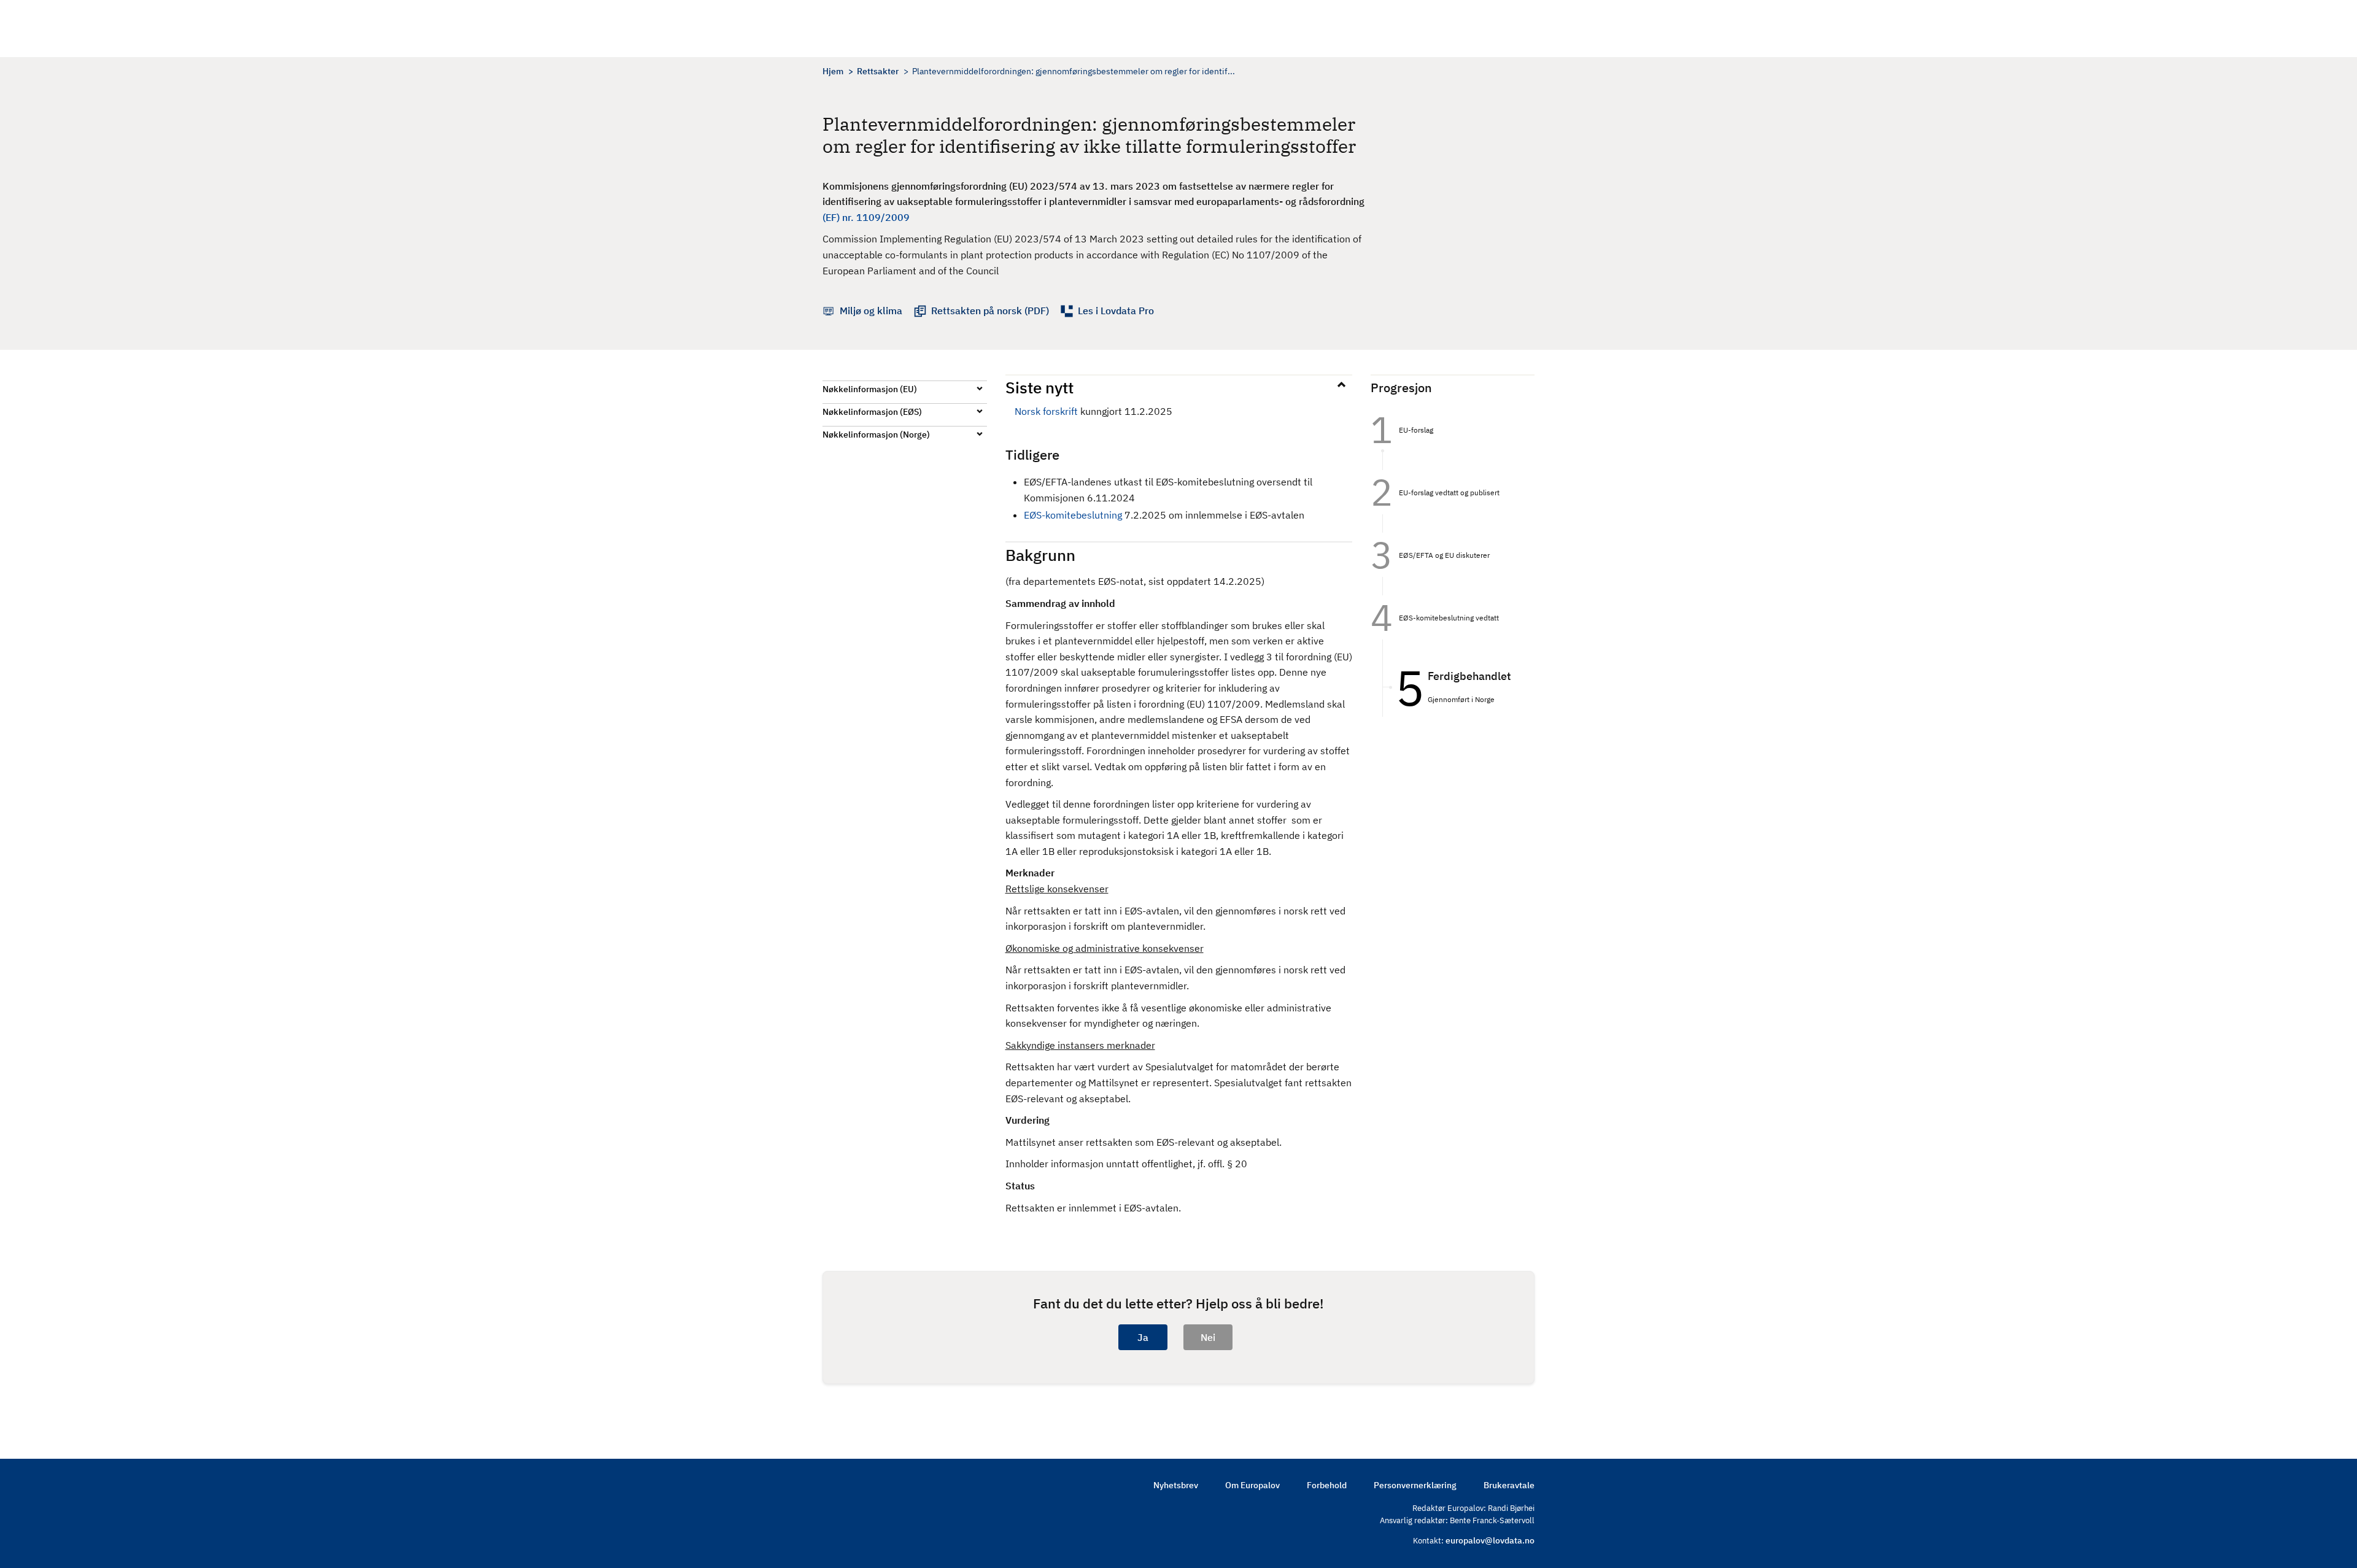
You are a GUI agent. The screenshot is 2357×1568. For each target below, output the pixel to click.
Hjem (833, 71)
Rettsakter (878, 71)
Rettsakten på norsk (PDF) (990, 311)
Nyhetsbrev (1176, 1485)
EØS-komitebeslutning (1073, 515)
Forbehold (1327, 1485)
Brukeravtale (1509, 1485)
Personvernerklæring (1415, 1485)
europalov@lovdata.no (1490, 1540)
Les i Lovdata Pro (1116, 311)
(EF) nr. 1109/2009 (866, 217)
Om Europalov (1252, 1485)
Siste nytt (1039, 387)
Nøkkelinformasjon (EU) (870, 389)
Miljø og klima (871, 311)
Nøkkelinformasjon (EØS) (872, 412)
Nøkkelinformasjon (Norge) (876, 434)
